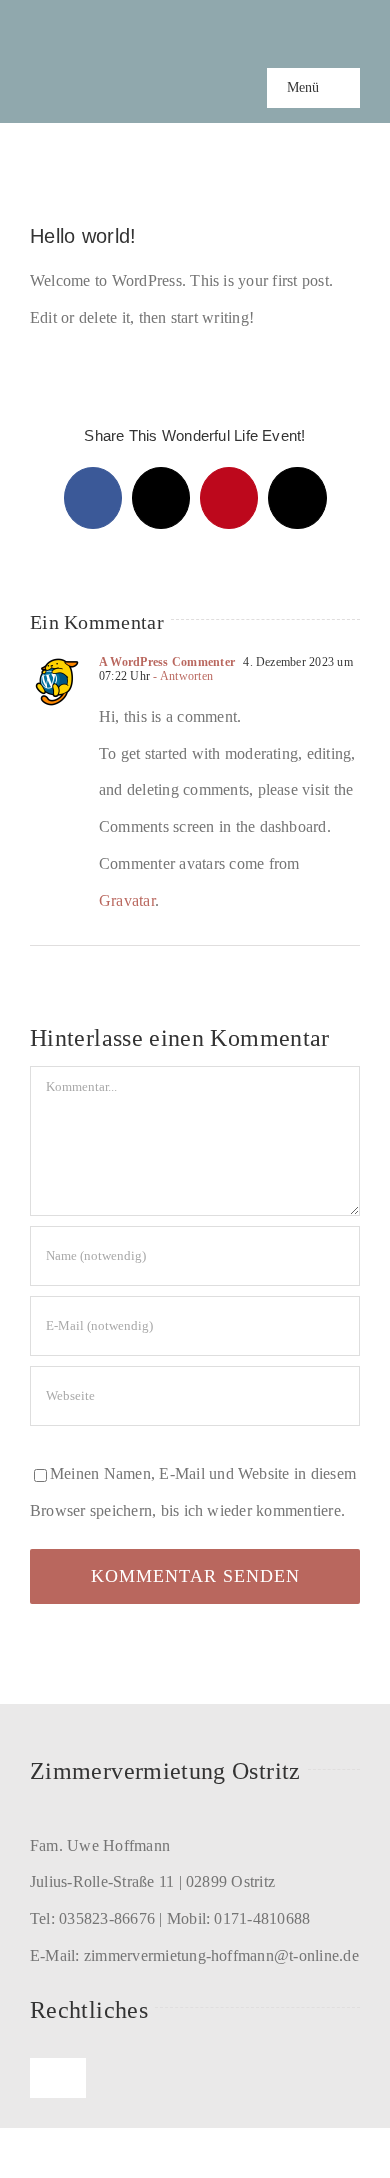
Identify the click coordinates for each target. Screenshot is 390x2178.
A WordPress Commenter (167, 662)
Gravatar (127, 900)
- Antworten (181, 676)
